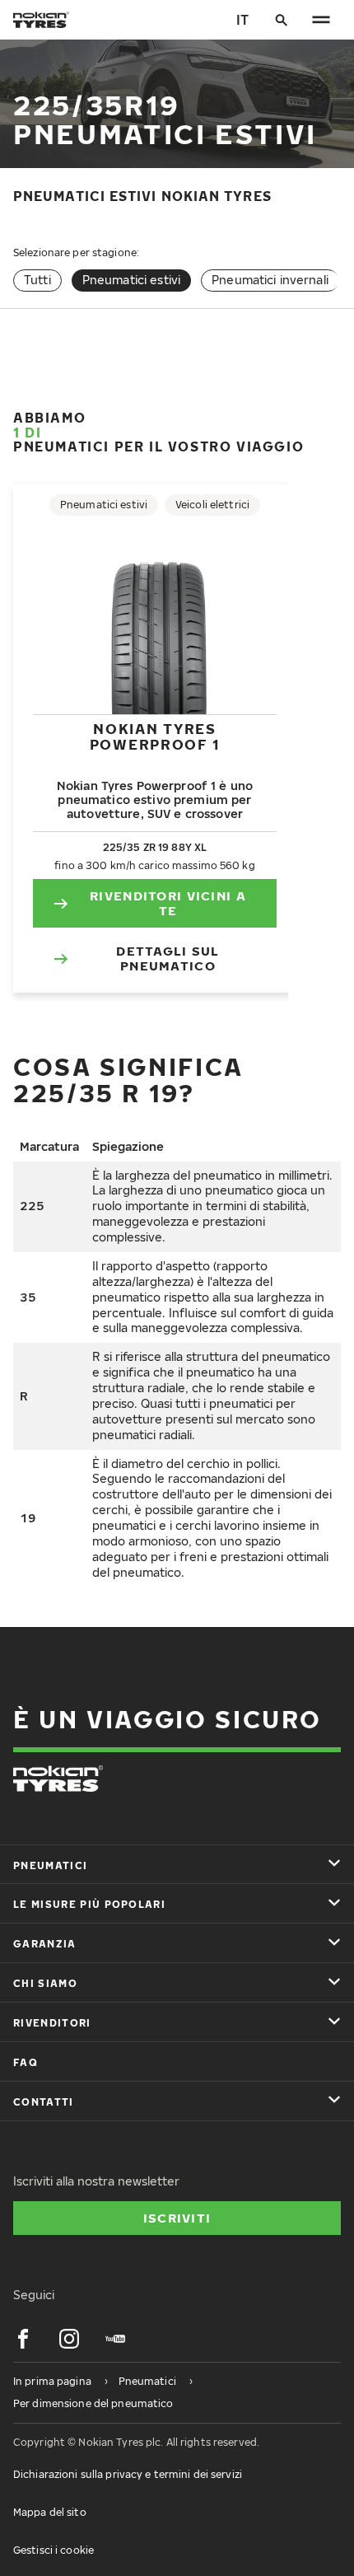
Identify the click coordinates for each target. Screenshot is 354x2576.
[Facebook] (23, 2339)
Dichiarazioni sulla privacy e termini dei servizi (128, 2474)
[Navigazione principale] (321, 20)
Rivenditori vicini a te (168, 903)
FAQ (26, 2062)
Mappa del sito (50, 2512)
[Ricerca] (282, 20)
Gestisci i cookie (54, 2550)
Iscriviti (177, 2218)
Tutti (37, 280)
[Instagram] (69, 2339)
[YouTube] (115, 2339)
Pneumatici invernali (270, 280)
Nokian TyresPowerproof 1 (155, 736)
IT (242, 20)
